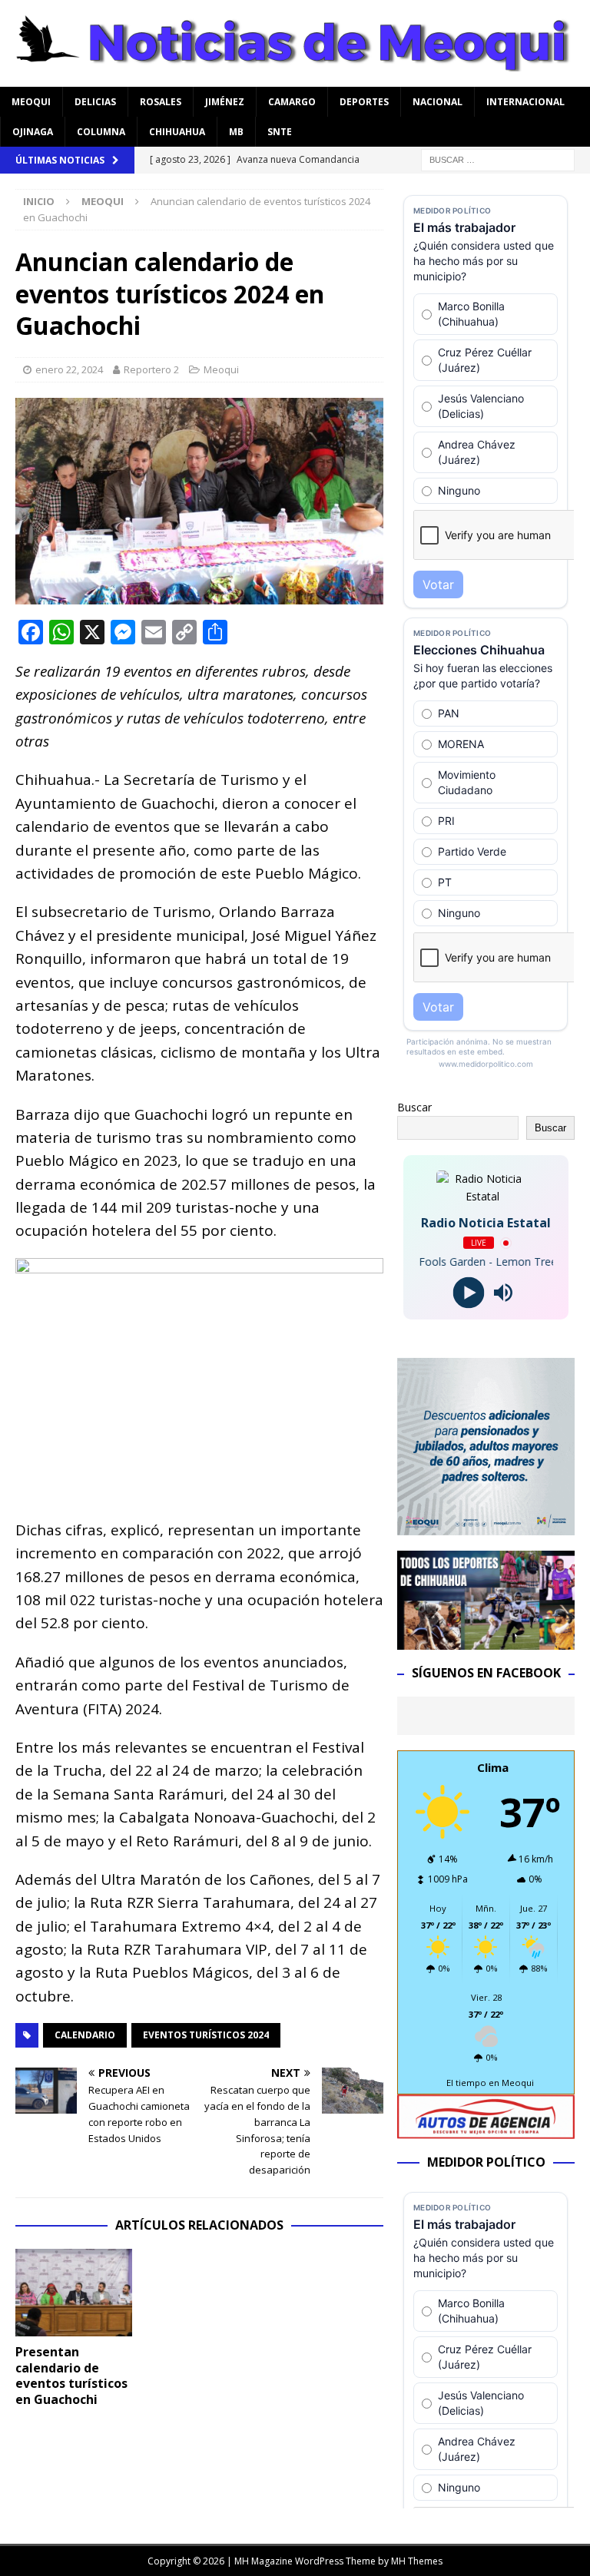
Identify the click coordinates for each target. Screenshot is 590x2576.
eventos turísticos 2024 (206, 2035)
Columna (101, 132)
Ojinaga (33, 132)
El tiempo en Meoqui (490, 2083)
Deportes (364, 102)
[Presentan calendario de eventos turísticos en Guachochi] (74, 2293)
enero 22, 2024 (69, 369)
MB (236, 132)
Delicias (95, 102)
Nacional (438, 102)
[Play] (469, 1293)
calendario (85, 2035)
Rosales (161, 102)
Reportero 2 (151, 369)
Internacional (525, 102)
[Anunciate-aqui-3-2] (486, 2130)
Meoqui (31, 102)
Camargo (292, 102)
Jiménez (225, 102)
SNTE (280, 132)
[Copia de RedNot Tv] (486, 1641)
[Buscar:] (498, 159)
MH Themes (417, 2561)
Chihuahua (177, 132)
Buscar (414, 1107)
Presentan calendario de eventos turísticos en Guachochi (71, 2376)
